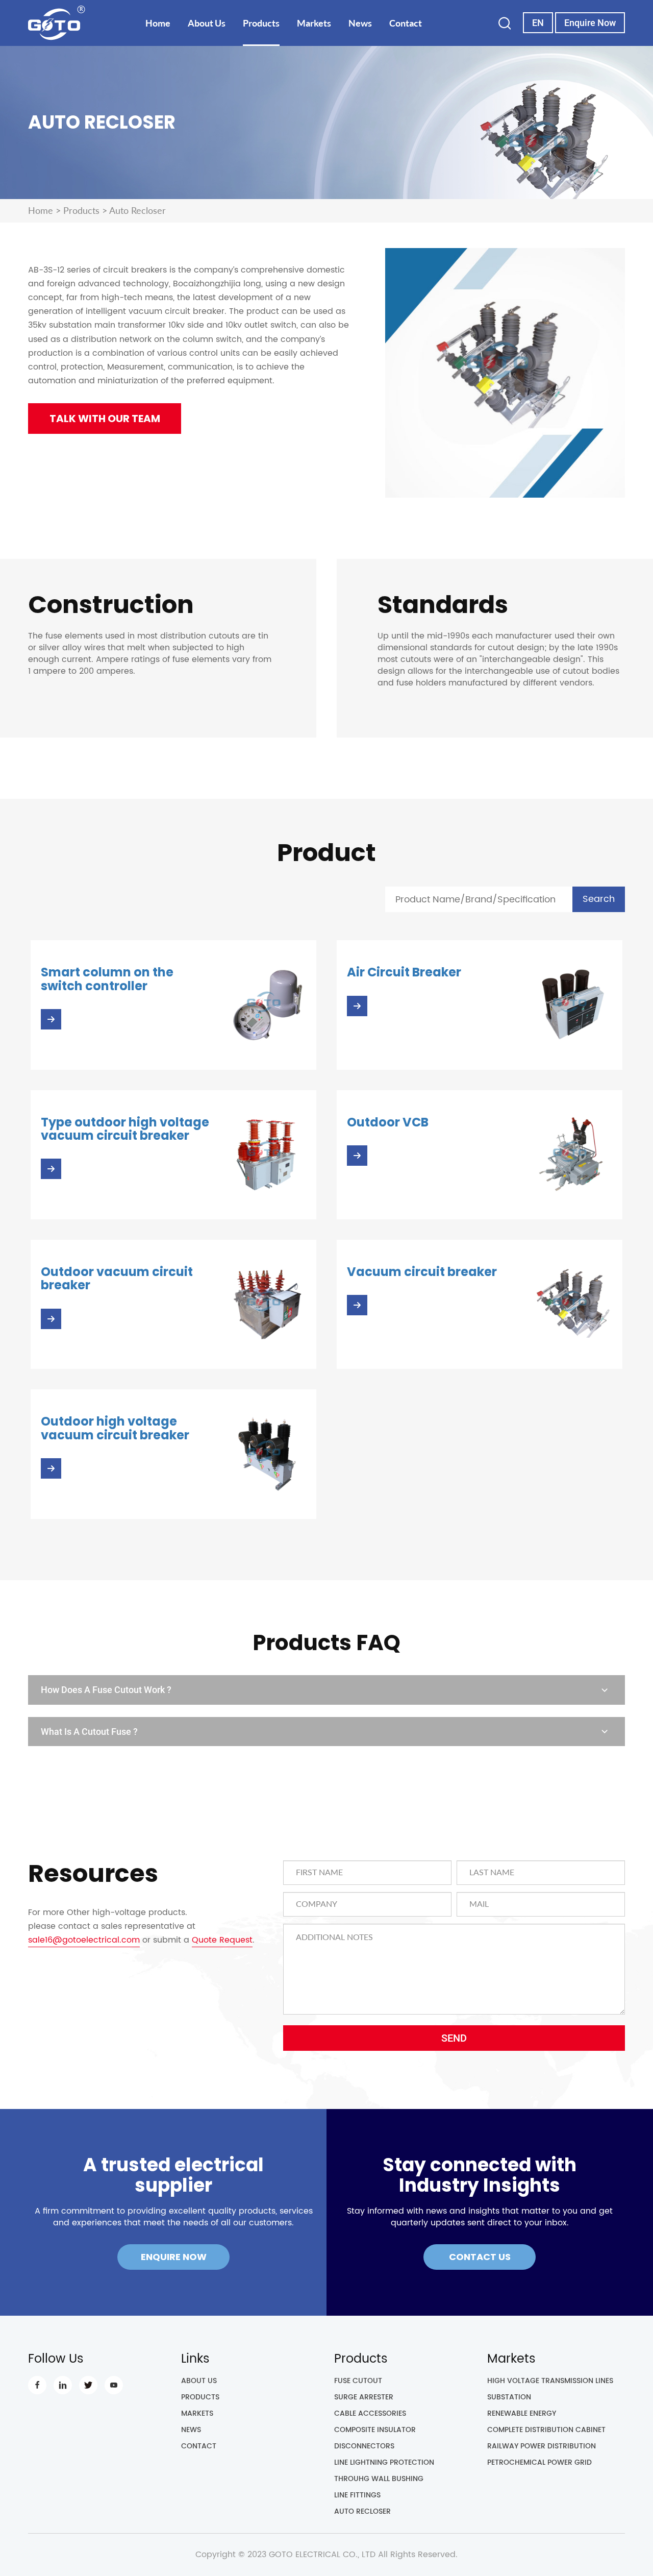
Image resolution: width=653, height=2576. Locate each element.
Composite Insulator (375, 2430)
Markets (314, 23)
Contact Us (480, 2257)
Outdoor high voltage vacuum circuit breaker (115, 1428)
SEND (454, 2038)
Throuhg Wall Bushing (379, 2479)
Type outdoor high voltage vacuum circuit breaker (125, 1129)
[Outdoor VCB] (573, 1154)
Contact (406, 23)
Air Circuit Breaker (404, 972)
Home (158, 23)
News (360, 23)
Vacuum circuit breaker (422, 1272)
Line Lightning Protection (384, 2463)
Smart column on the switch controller (107, 979)
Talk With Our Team (105, 419)
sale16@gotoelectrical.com (84, 1940)
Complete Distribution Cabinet (546, 2430)
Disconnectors (364, 2447)
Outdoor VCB (388, 1122)
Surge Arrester (364, 2398)
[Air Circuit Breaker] (573, 1005)
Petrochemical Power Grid (539, 2463)
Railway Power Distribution (542, 2447)
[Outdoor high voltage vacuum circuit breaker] (267, 1454)
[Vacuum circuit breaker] (573, 1304)
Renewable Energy (522, 2414)
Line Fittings (357, 2496)
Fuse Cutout (358, 2381)
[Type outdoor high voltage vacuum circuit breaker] (267, 1154)
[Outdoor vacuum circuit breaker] (267, 1304)
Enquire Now (590, 23)
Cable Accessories (370, 2414)
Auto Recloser (362, 2512)
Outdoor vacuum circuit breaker (117, 1278)
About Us (207, 23)
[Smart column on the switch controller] (267, 1005)
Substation (509, 2398)
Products (261, 23)
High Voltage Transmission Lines (550, 2381)
